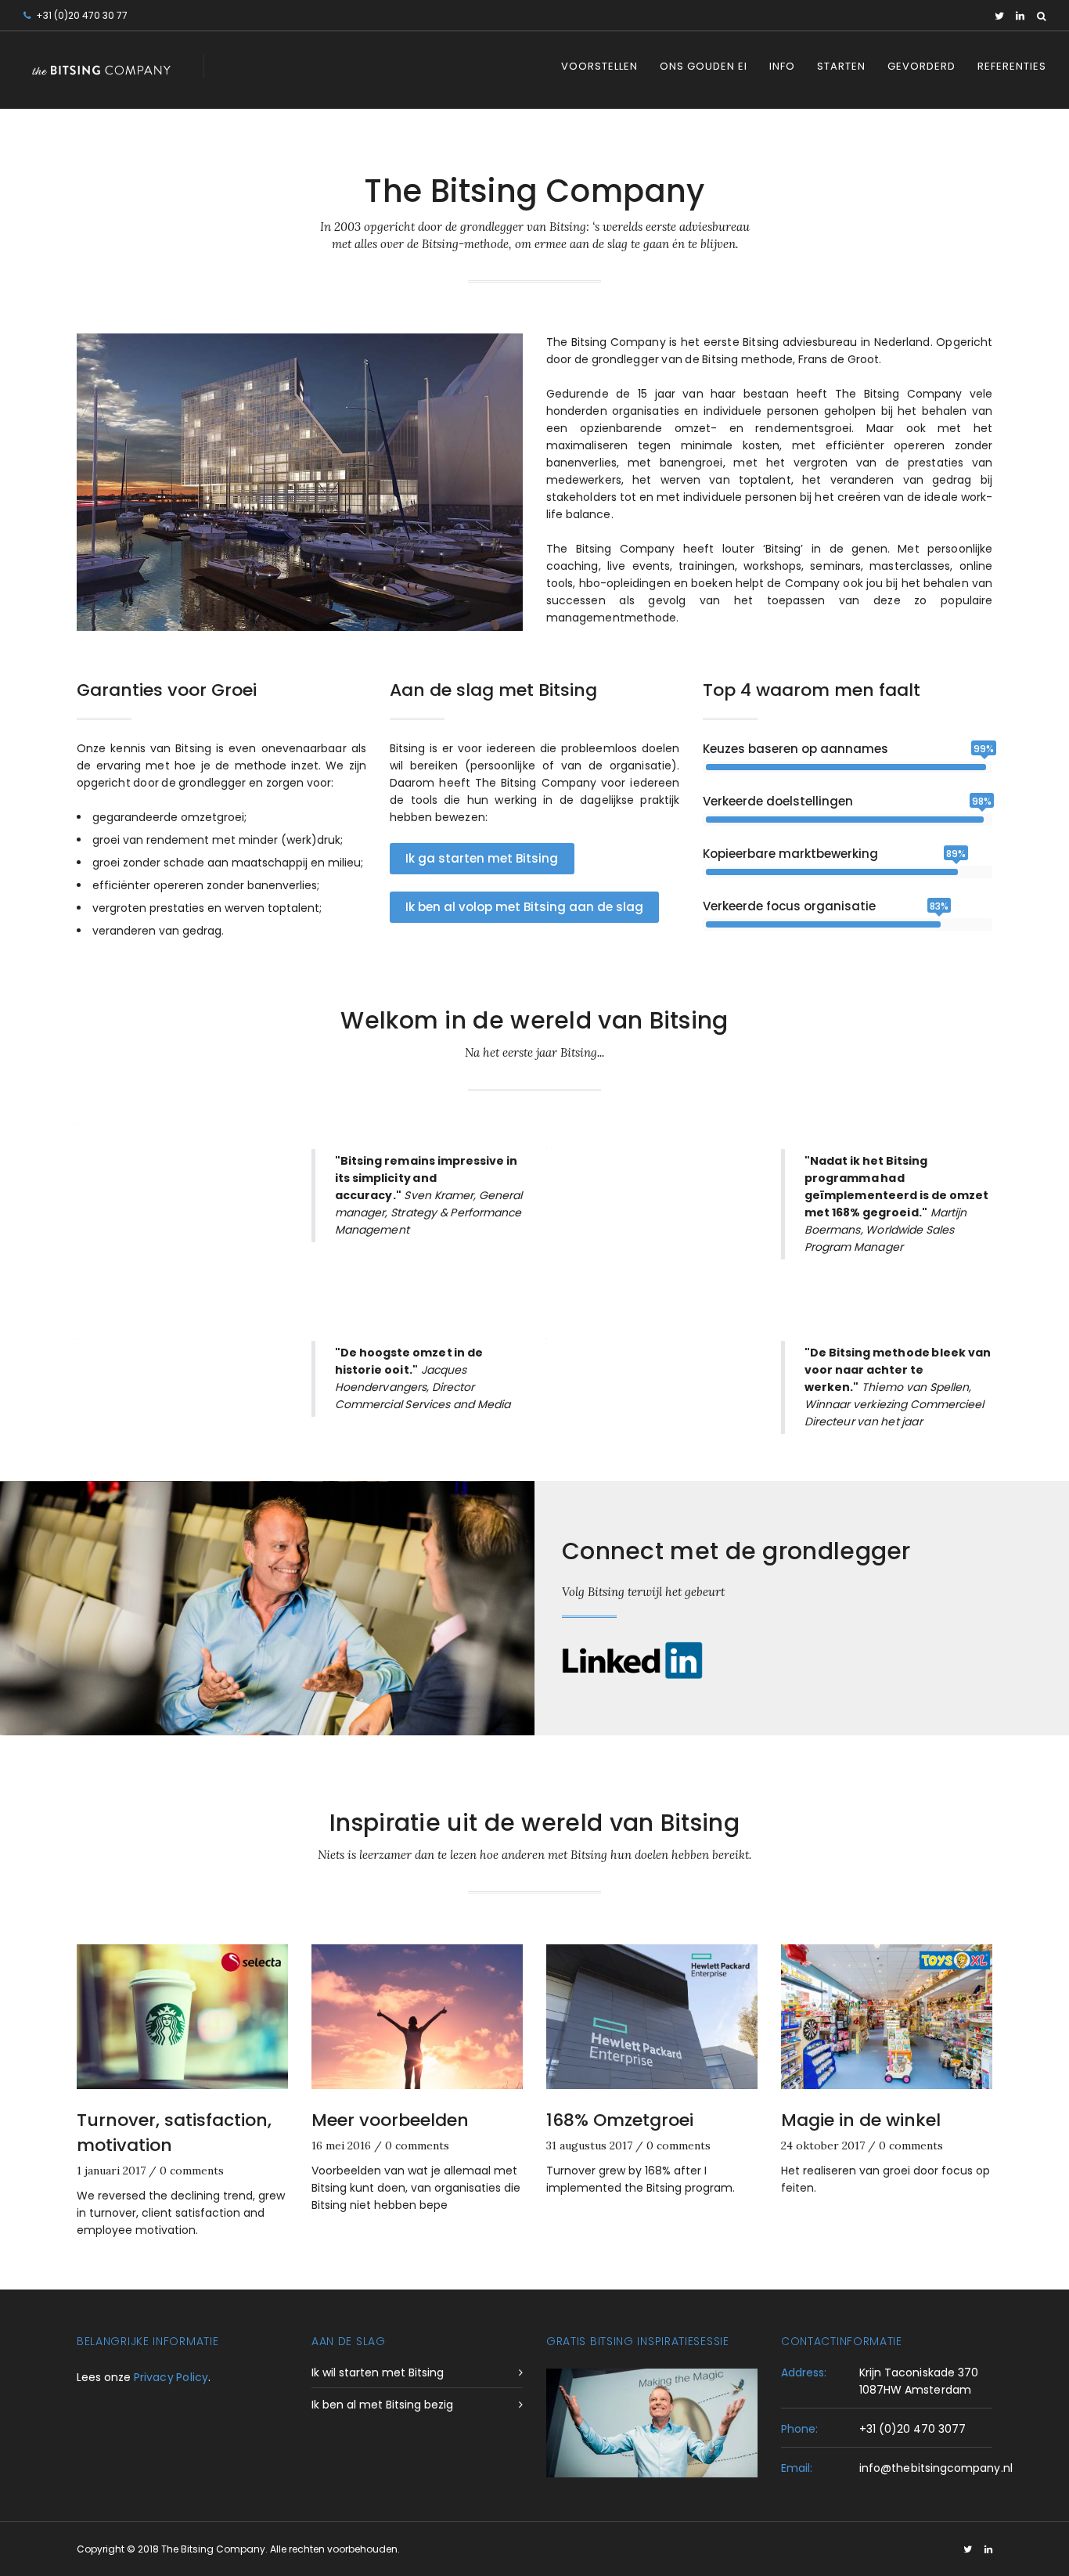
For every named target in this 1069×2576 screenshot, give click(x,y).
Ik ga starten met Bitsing (482, 858)
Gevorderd (921, 66)
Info (782, 66)
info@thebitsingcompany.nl (936, 2468)
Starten (841, 66)
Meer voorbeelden (390, 2120)
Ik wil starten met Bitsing (378, 2372)
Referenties (1012, 66)
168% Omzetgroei (620, 2120)
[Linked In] (1020, 16)
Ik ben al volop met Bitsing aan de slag (524, 907)
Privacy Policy (171, 2377)
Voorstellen (599, 66)
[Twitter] (999, 16)
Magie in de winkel (861, 2120)
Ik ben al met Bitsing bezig (382, 2405)
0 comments (192, 2171)
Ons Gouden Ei (704, 66)
